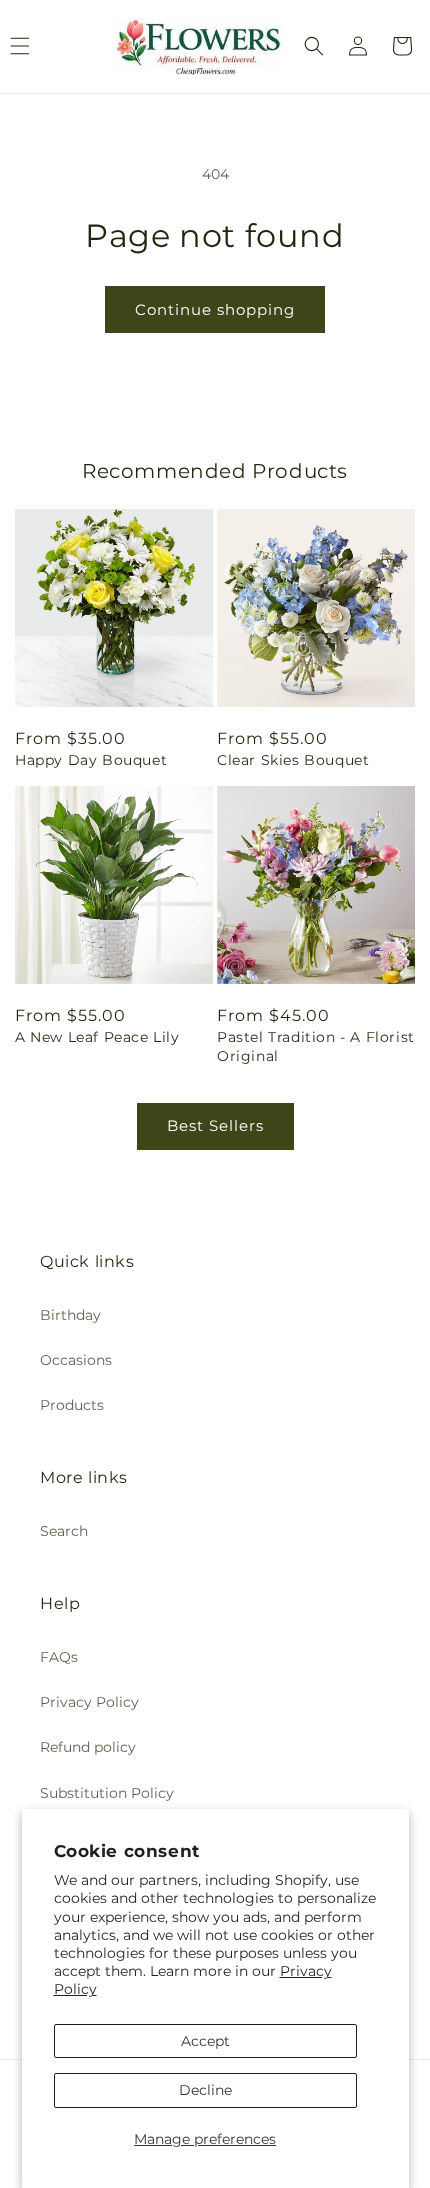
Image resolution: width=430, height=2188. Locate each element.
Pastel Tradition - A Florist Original (316, 1046)
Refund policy (88, 1747)
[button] (314, 46)
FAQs (59, 1657)
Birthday (70, 1315)
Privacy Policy (89, 1702)
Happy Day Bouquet (91, 760)
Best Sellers (215, 1125)
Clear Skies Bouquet (293, 760)
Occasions (76, 1360)
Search (64, 1531)
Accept (205, 2041)
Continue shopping (215, 309)
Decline (205, 2090)
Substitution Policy (107, 1793)
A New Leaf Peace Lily (97, 1037)
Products (72, 1405)
